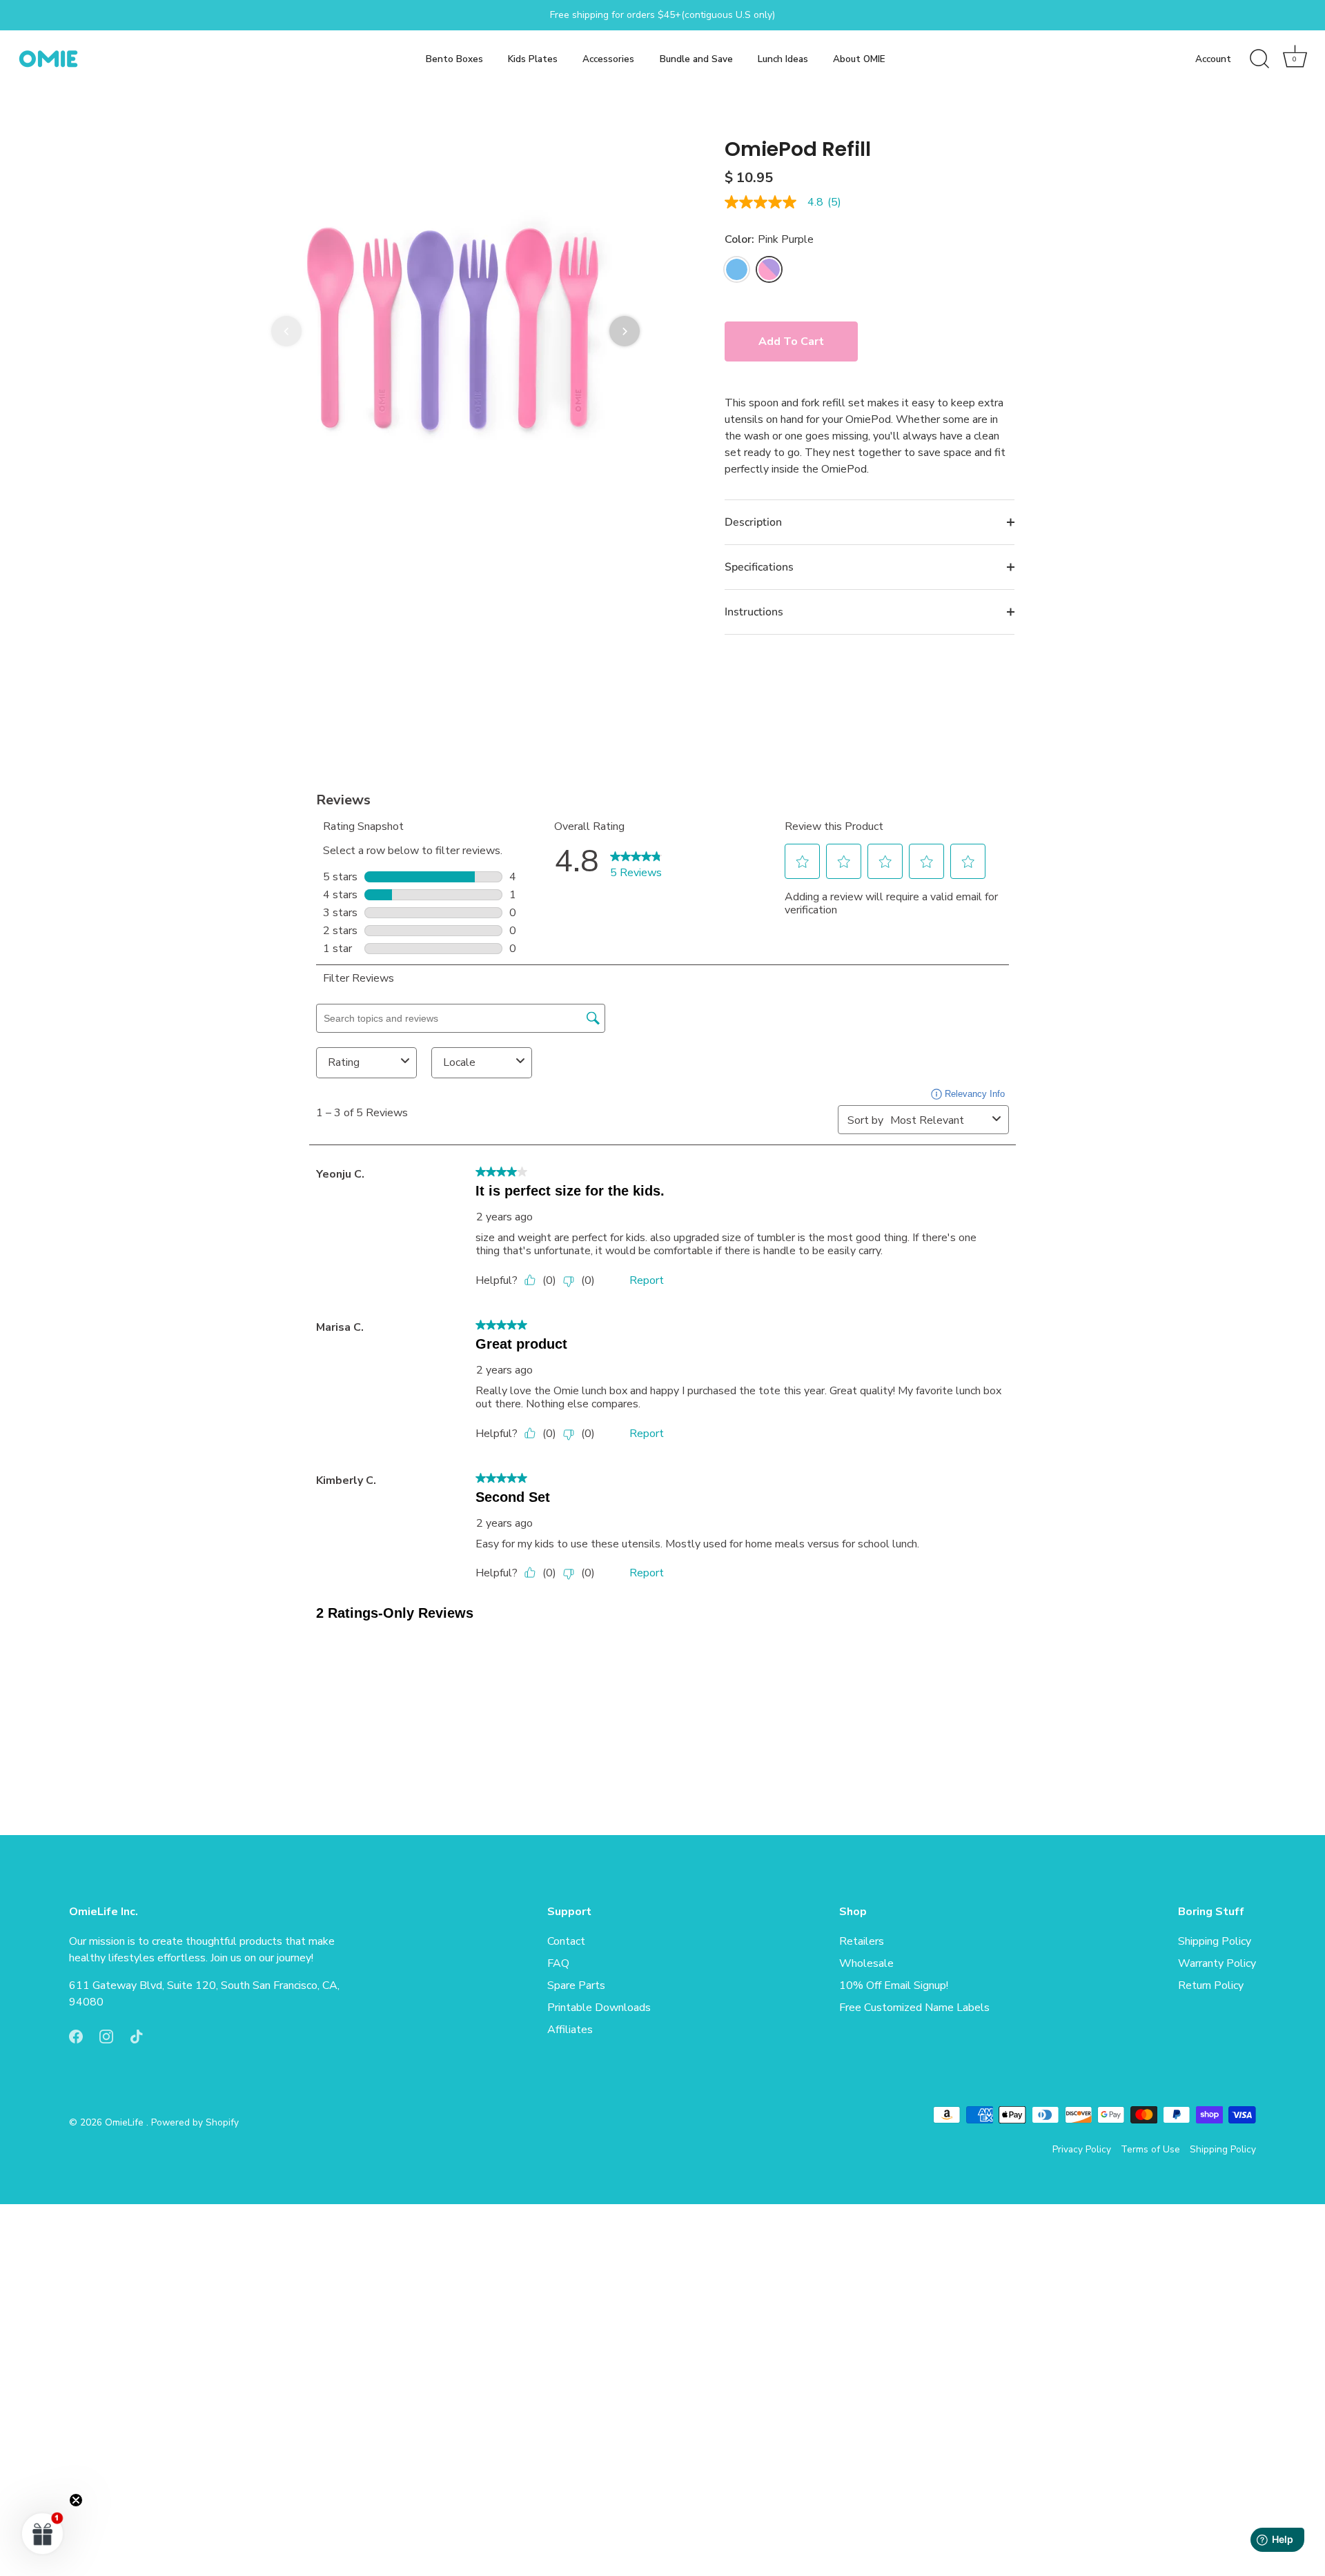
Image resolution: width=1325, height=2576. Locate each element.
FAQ (558, 1964)
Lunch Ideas (783, 59)
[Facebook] (76, 2036)
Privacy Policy (1082, 2149)
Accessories (608, 59)
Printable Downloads (599, 2008)
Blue (737, 269)
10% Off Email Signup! (894, 1986)
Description (753, 522)
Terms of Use (1150, 2149)
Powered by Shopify (195, 2123)
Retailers (862, 1942)
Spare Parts (576, 1986)
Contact (566, 1942)
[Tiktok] (137, 2036)
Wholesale (866, 1964)
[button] (286, 331)
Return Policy (1211, 1986)
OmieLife (126, 2123)
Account (1213, 59)
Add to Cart (791, 341)
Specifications (759, 567)
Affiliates (570, 2030)
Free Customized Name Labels (914, 2008)
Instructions (754, 612)
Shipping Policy (1215, 1942)
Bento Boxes (454, 59)
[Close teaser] (76, 2500)
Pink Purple (769, 269)
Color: (769, 240)
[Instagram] (106, 2036)
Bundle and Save (696, 59)
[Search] (1259, 59)
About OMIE (859, 59)
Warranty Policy (1217, 1964)
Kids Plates (533, 59)
